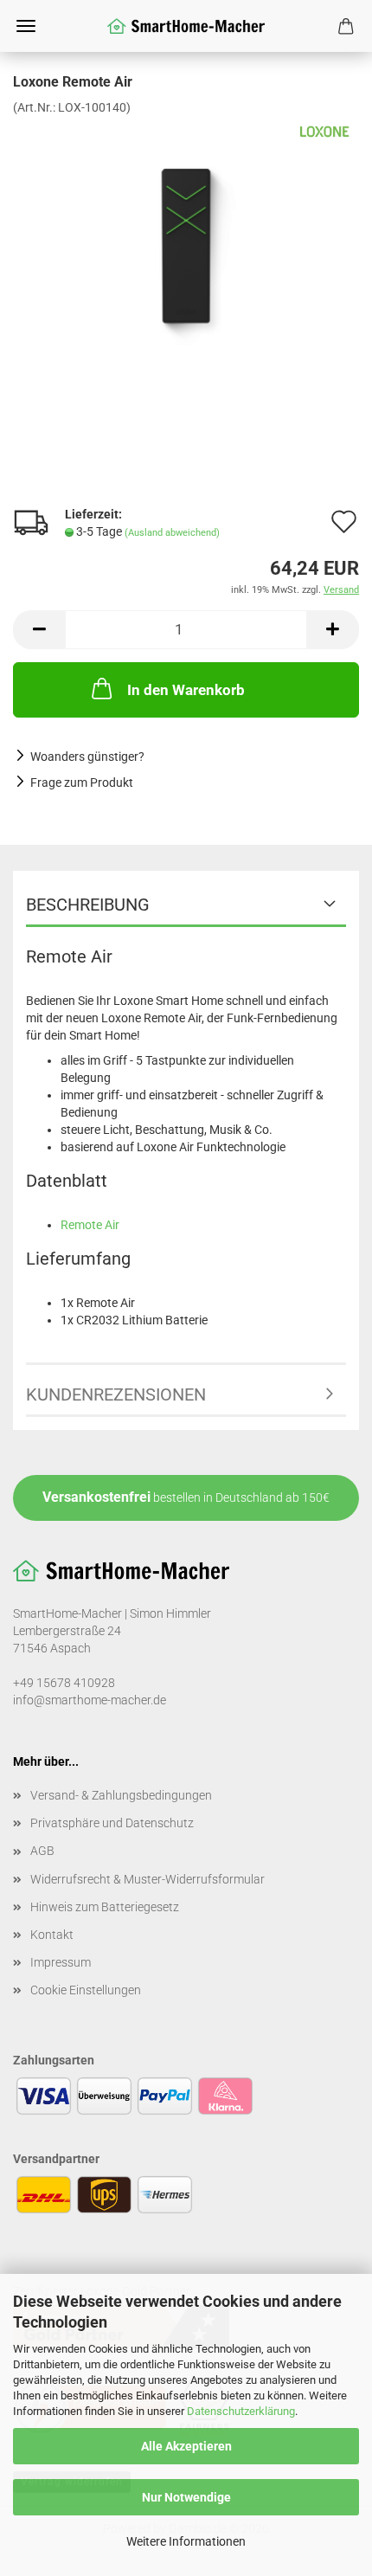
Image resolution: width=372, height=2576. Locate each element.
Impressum (61, 1962)
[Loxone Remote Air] (186, 245)
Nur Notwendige (186, 2497)
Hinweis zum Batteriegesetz (105, 1907)
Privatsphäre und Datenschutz (112, 1823)
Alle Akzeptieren (186, 2446)
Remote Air (90, 1225)
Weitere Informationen (186, 2541)
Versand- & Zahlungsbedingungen (121, 1795)
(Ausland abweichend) (172, 533)
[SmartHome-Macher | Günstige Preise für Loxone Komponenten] (186, 26)
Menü (26, 26)
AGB (42, 1851)
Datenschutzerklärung (241, 2411)
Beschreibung (88, 905)
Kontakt (52, 1935)
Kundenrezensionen (116, 1394)
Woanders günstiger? (87, 757)
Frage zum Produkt (82, 782)
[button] (39, 630)
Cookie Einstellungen (86, 1990)
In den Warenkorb (186, 690)
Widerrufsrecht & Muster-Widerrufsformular (148, 1879)
